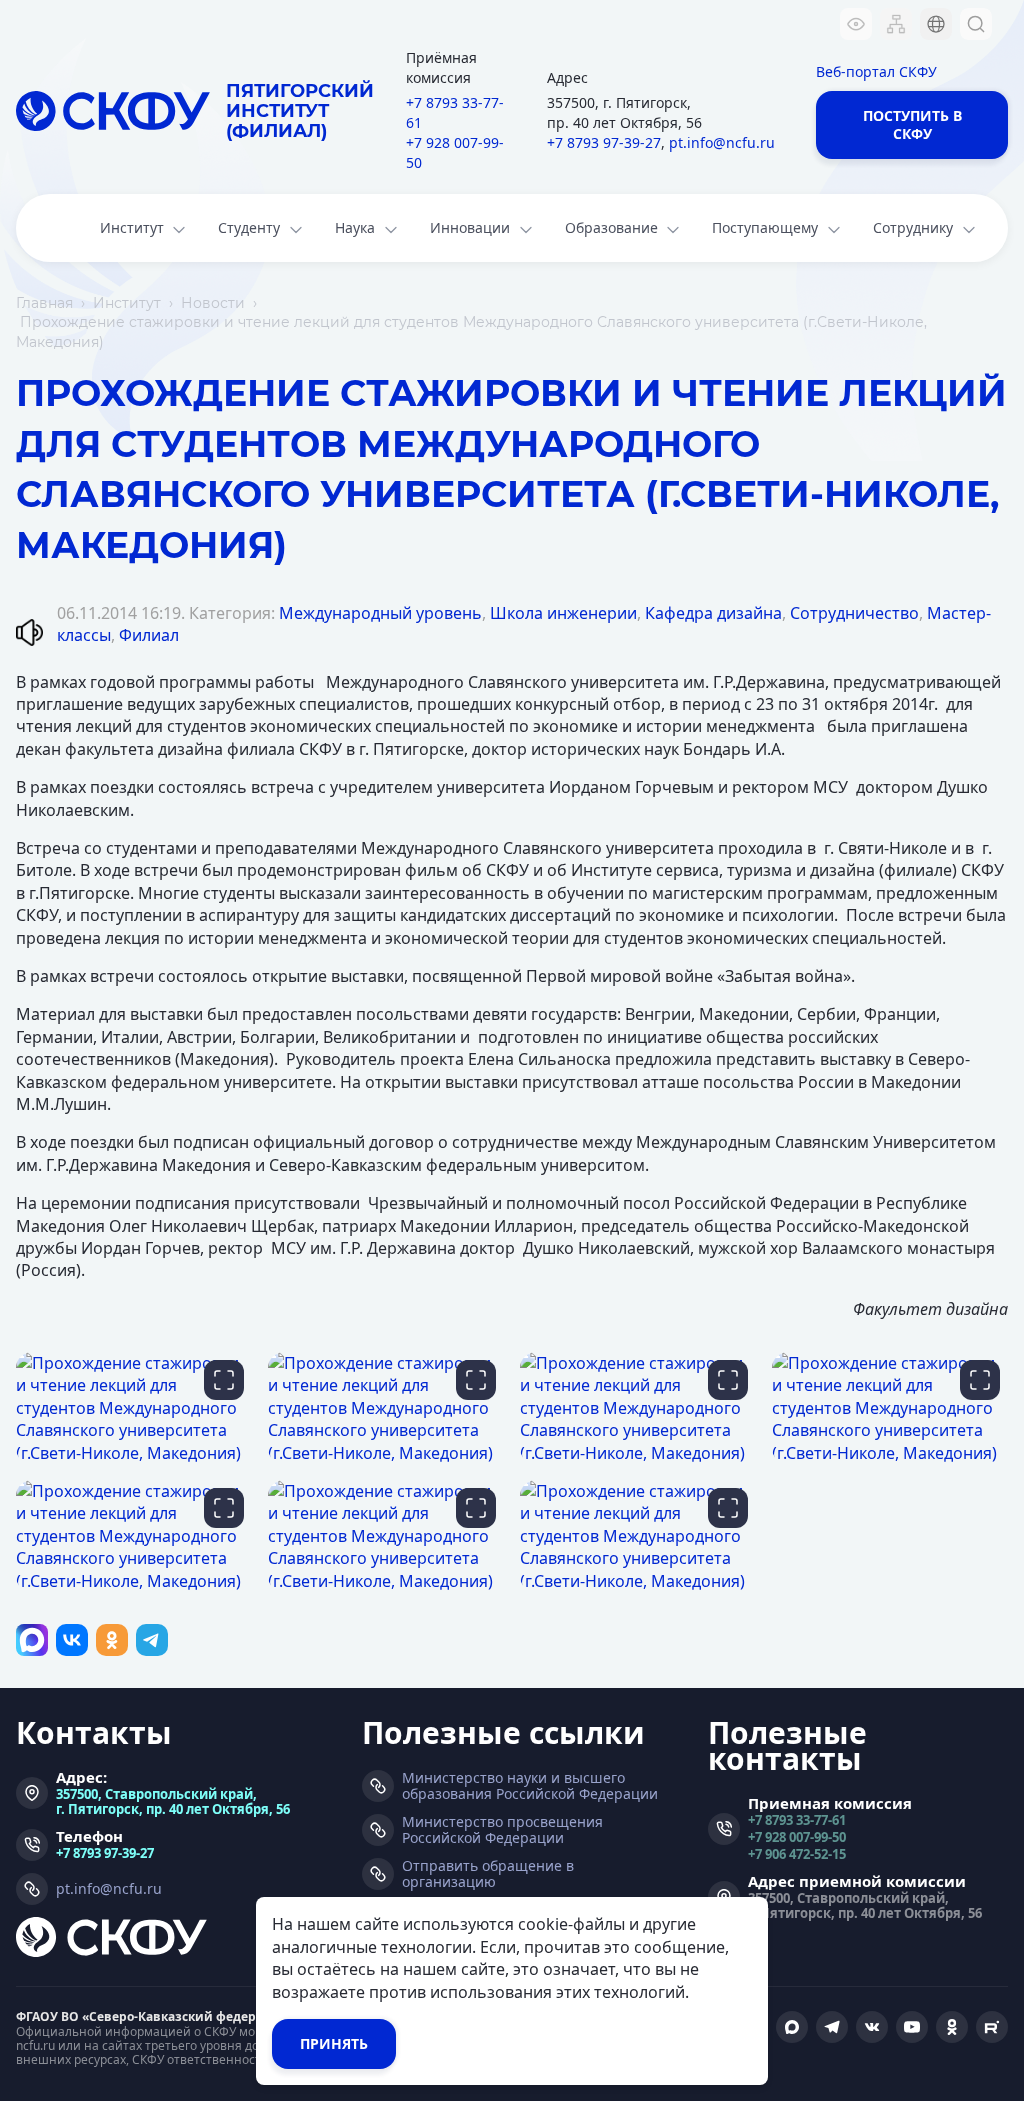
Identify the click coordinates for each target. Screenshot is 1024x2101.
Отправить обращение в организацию (488, 1874)
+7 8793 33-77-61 (455, 112)
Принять (334, 2043)
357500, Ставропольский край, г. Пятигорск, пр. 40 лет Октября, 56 (173, 1801)
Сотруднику (913, 227)
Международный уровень (380, 613)
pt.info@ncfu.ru (722, 142)
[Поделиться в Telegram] (152, 1640)
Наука (355, 227)
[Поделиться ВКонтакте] (72, 1640)
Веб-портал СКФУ (876, 71)
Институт (132, 227)
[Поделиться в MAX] (32, 1640)
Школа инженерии (563, 613)
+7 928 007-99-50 (455, 152)
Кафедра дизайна (713, 613)
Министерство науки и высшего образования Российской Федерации (530, 1786)
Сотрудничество (854, 613)
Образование (611, 227)
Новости (213, 303)
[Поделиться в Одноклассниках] (112, 1640)
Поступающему (765, 227)
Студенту (249, 227)
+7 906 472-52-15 (797, 1853)
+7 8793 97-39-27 (604, 142)
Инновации (470, 227)
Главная (44, 303)
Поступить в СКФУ (912, 124)
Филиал (149, 635)
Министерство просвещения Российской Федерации (502, 1830)
